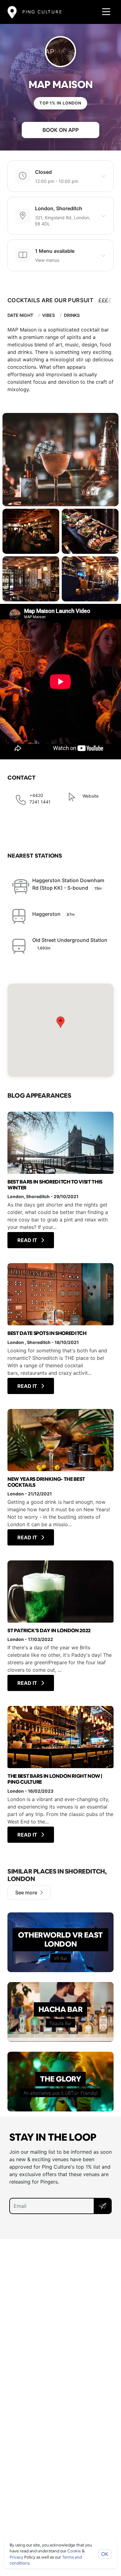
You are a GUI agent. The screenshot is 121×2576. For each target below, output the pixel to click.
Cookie (74, 2551)
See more (26, 1893)
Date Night (20, 315)
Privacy (16, 2557)
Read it (28, 1240)
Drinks (72, 315)
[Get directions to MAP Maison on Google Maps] (60, 1030)
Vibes (49, 315)
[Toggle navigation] (104, 12)
